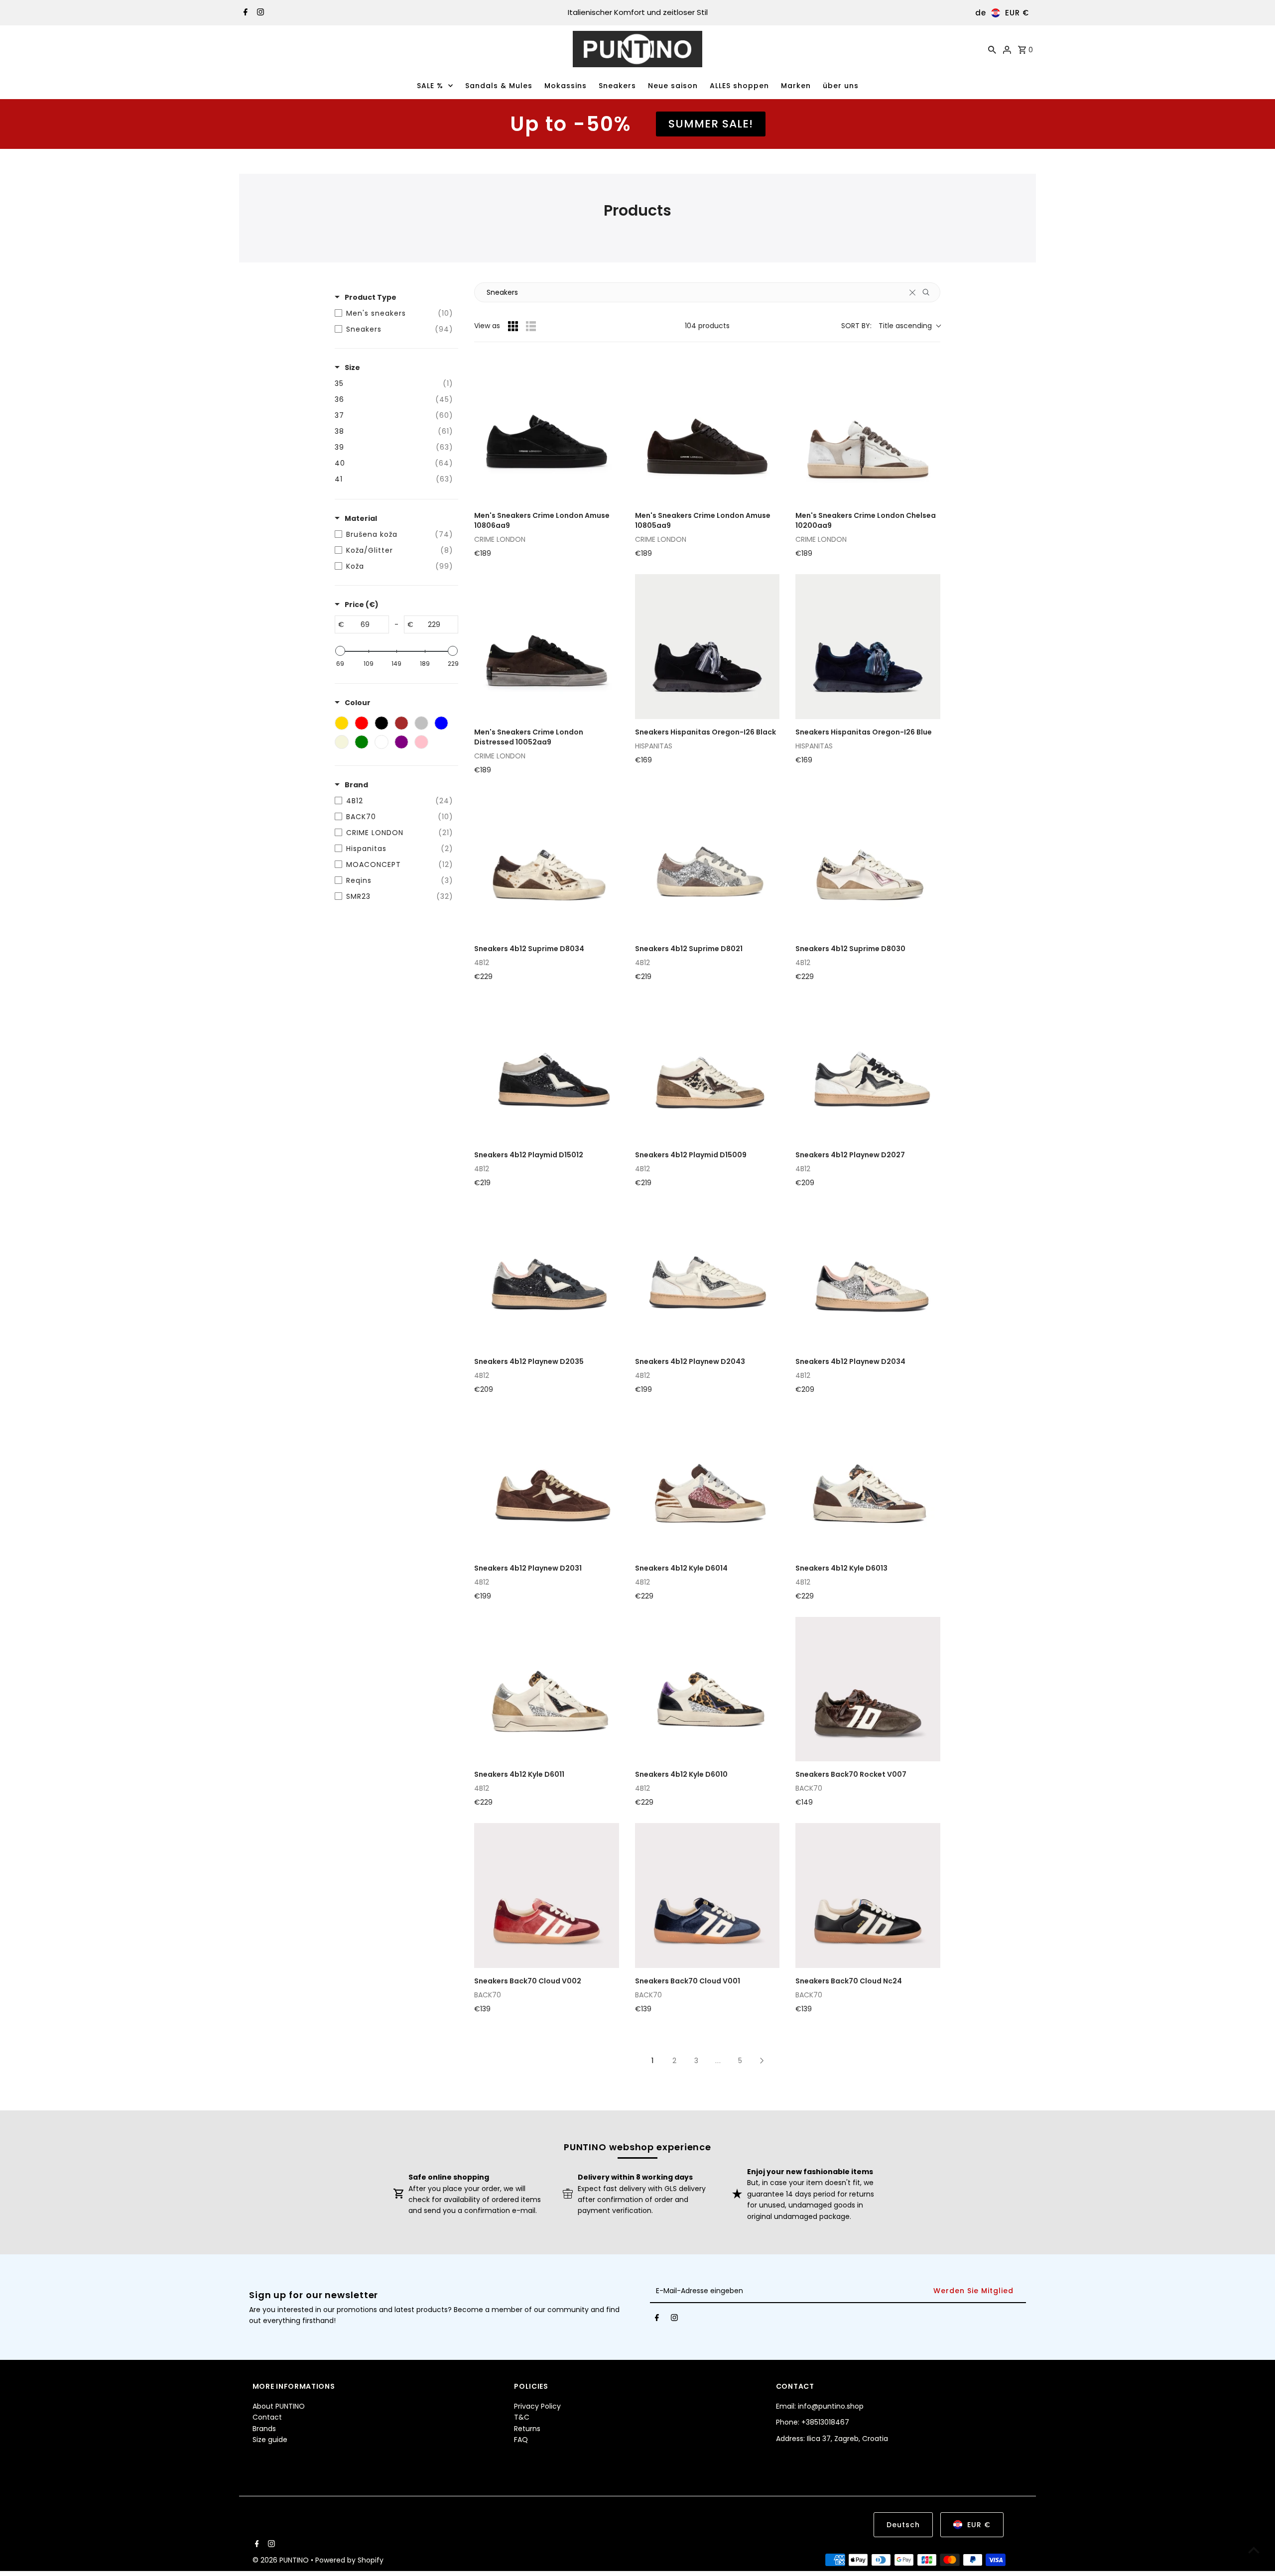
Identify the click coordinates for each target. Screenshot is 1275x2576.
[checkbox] (394, 313)
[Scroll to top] (1254, 2550)
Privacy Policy (537, 2406)
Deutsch (903, 2525)
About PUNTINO (279, 2406)
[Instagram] (259, 13)
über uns (841, 86)
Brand (356, 785)
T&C (522, 2417)
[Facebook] (244, 13)
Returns (527, 2429)
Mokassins (566, 86)
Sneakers (617, 86)
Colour (358, 703)
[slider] (340, 651)
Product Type (371, 297)
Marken (796, 86)
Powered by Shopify (349, 2560)
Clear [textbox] (912, 292)
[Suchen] (992, 49)
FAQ (521, 2440)
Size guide (270, 2440)
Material (361, 518)
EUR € (1017, 13)
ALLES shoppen (739, 86)
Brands (264, 2429)
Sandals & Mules (499, 86)
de (981, 13)
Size (352, 368)
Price (362, 605)
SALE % (430, 86)
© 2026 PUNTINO (282, 2560)
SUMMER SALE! (711, 124)
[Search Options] (930, 292)
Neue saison (673, 86)
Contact (267, 2417)
